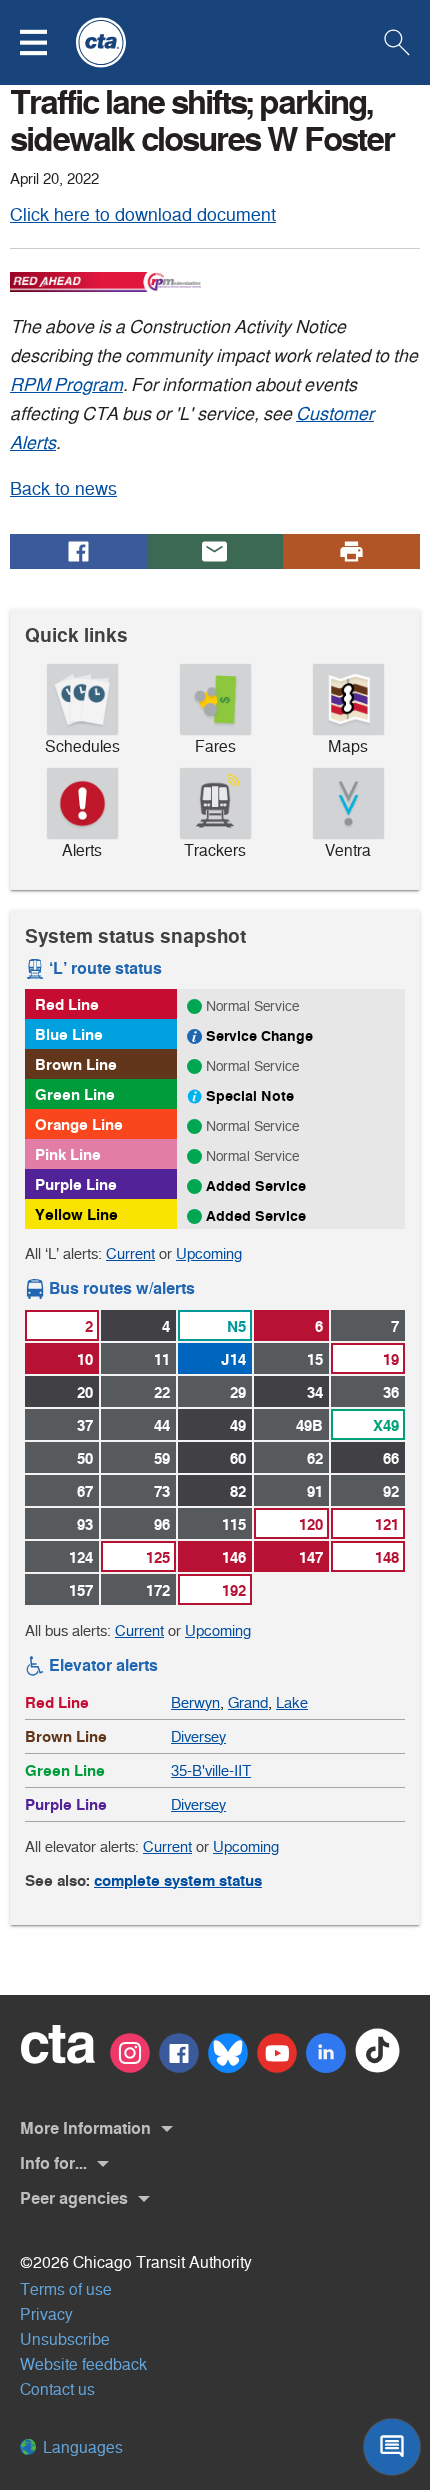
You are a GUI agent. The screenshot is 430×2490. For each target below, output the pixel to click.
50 (85, 1458)
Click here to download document (143, 215)
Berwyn (195, 1702)
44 (162, 1425)
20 (85, 1392)
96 (162, 1524)
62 (315, 1458)
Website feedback (83, 2364)
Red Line (67, 1004)
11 (162, 1359)
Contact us (57, 2389)
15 (315, 1359)
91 (315, 1491)
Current (130, 1253)
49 (238, 1425)
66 (391, 1458)
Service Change (259, 1036)
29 (238, 1392)
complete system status (178, 1880)
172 (158, 1590)
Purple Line (76, 1184)
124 (81, 1557)
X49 (386, 1425)
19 (391, 1359)
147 (311, 1557)
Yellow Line (76, 1214)
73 (162, 1491)
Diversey (198, 1736)
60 (238, 1458)
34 (315, 1392)
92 (391, 1491)
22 (162, 1392)
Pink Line (68, 1154)
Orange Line (79, 1124)
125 (158, 1557)
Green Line (75, 1094)
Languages (81, 2447)
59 (162, 1458)
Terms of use (66, 2289)
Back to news (63, 489)
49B (309, 1425)
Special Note (250, 1096)
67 (85, 1491)
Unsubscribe (65, 2339)
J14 (233, 1359)
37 (85, 1425)
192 (234, 1590)
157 (81, 1590)
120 (311, 1524)
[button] (46, 42)
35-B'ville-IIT (211, 1770)
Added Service (256, 1186)
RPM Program (66, 385)
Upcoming (209, 1253)
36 (391, 1392)
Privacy (46, 2314)
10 (85, 1359)
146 (234, 1557)
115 (234, 1524)
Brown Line (76, 1064)
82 (238, 1491)
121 (387, 1524)
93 (85, 1524)
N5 (236, 1326)
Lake (292, 1702)
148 (387, 1557)
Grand (248, 1702)
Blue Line (69, 1034)
